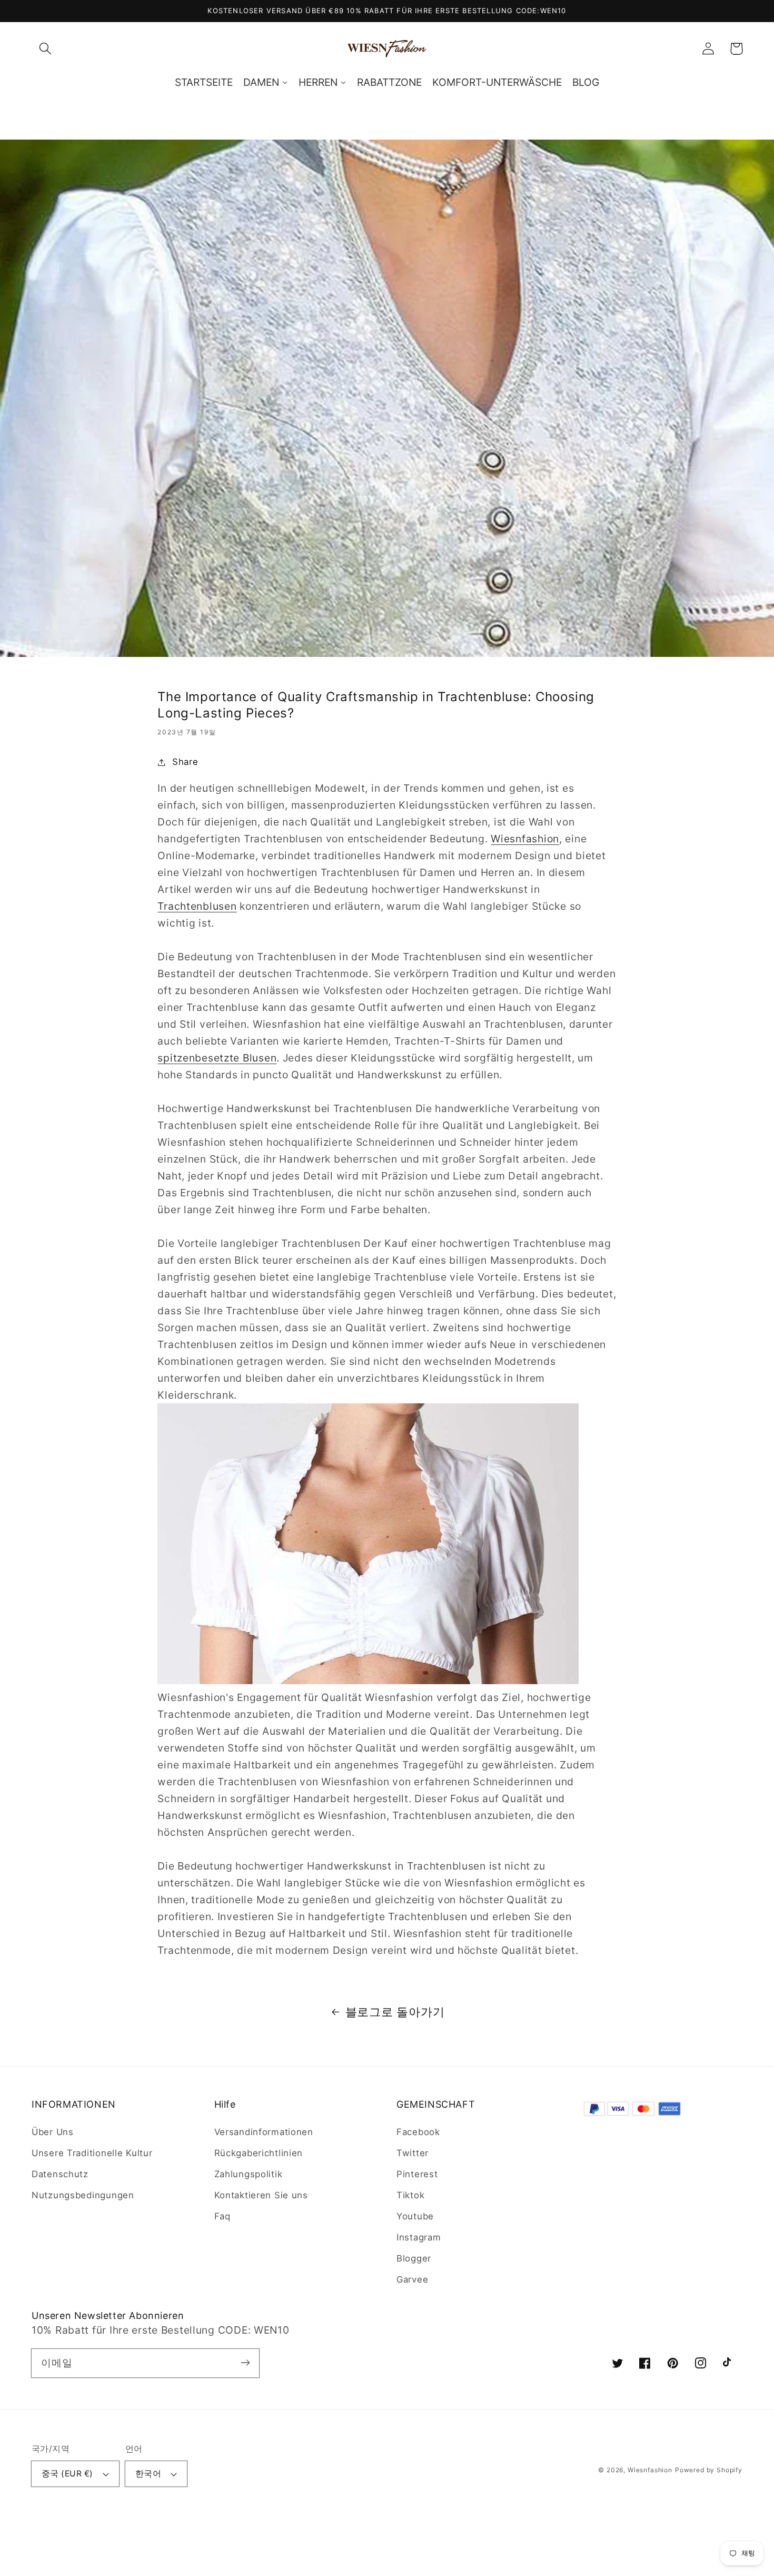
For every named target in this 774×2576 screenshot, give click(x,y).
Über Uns (53, 2132)
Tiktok (410, 2195)
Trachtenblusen (197, 906)
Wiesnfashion (525, 839)
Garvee (412, 2279)
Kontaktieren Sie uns (261, 2195)
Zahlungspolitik (249, 2174)
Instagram (419, 2237)
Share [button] (185, 762)
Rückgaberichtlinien (259, 2153)
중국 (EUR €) (67, 2474)
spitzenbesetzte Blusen (217, 1058)
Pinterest (417, 2174)
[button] (46, 49)
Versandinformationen (264, 2132)
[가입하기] (245, 2363)
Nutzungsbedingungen (83, 2195)
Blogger (414, 2258)
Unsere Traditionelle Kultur (92, 2153)
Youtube (415, 2216)
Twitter (413, 2153)
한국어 (148, 2474)
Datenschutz (60, 2174)
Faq (222, 2216)
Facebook (418, 2132)
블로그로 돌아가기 (395, 2012)
